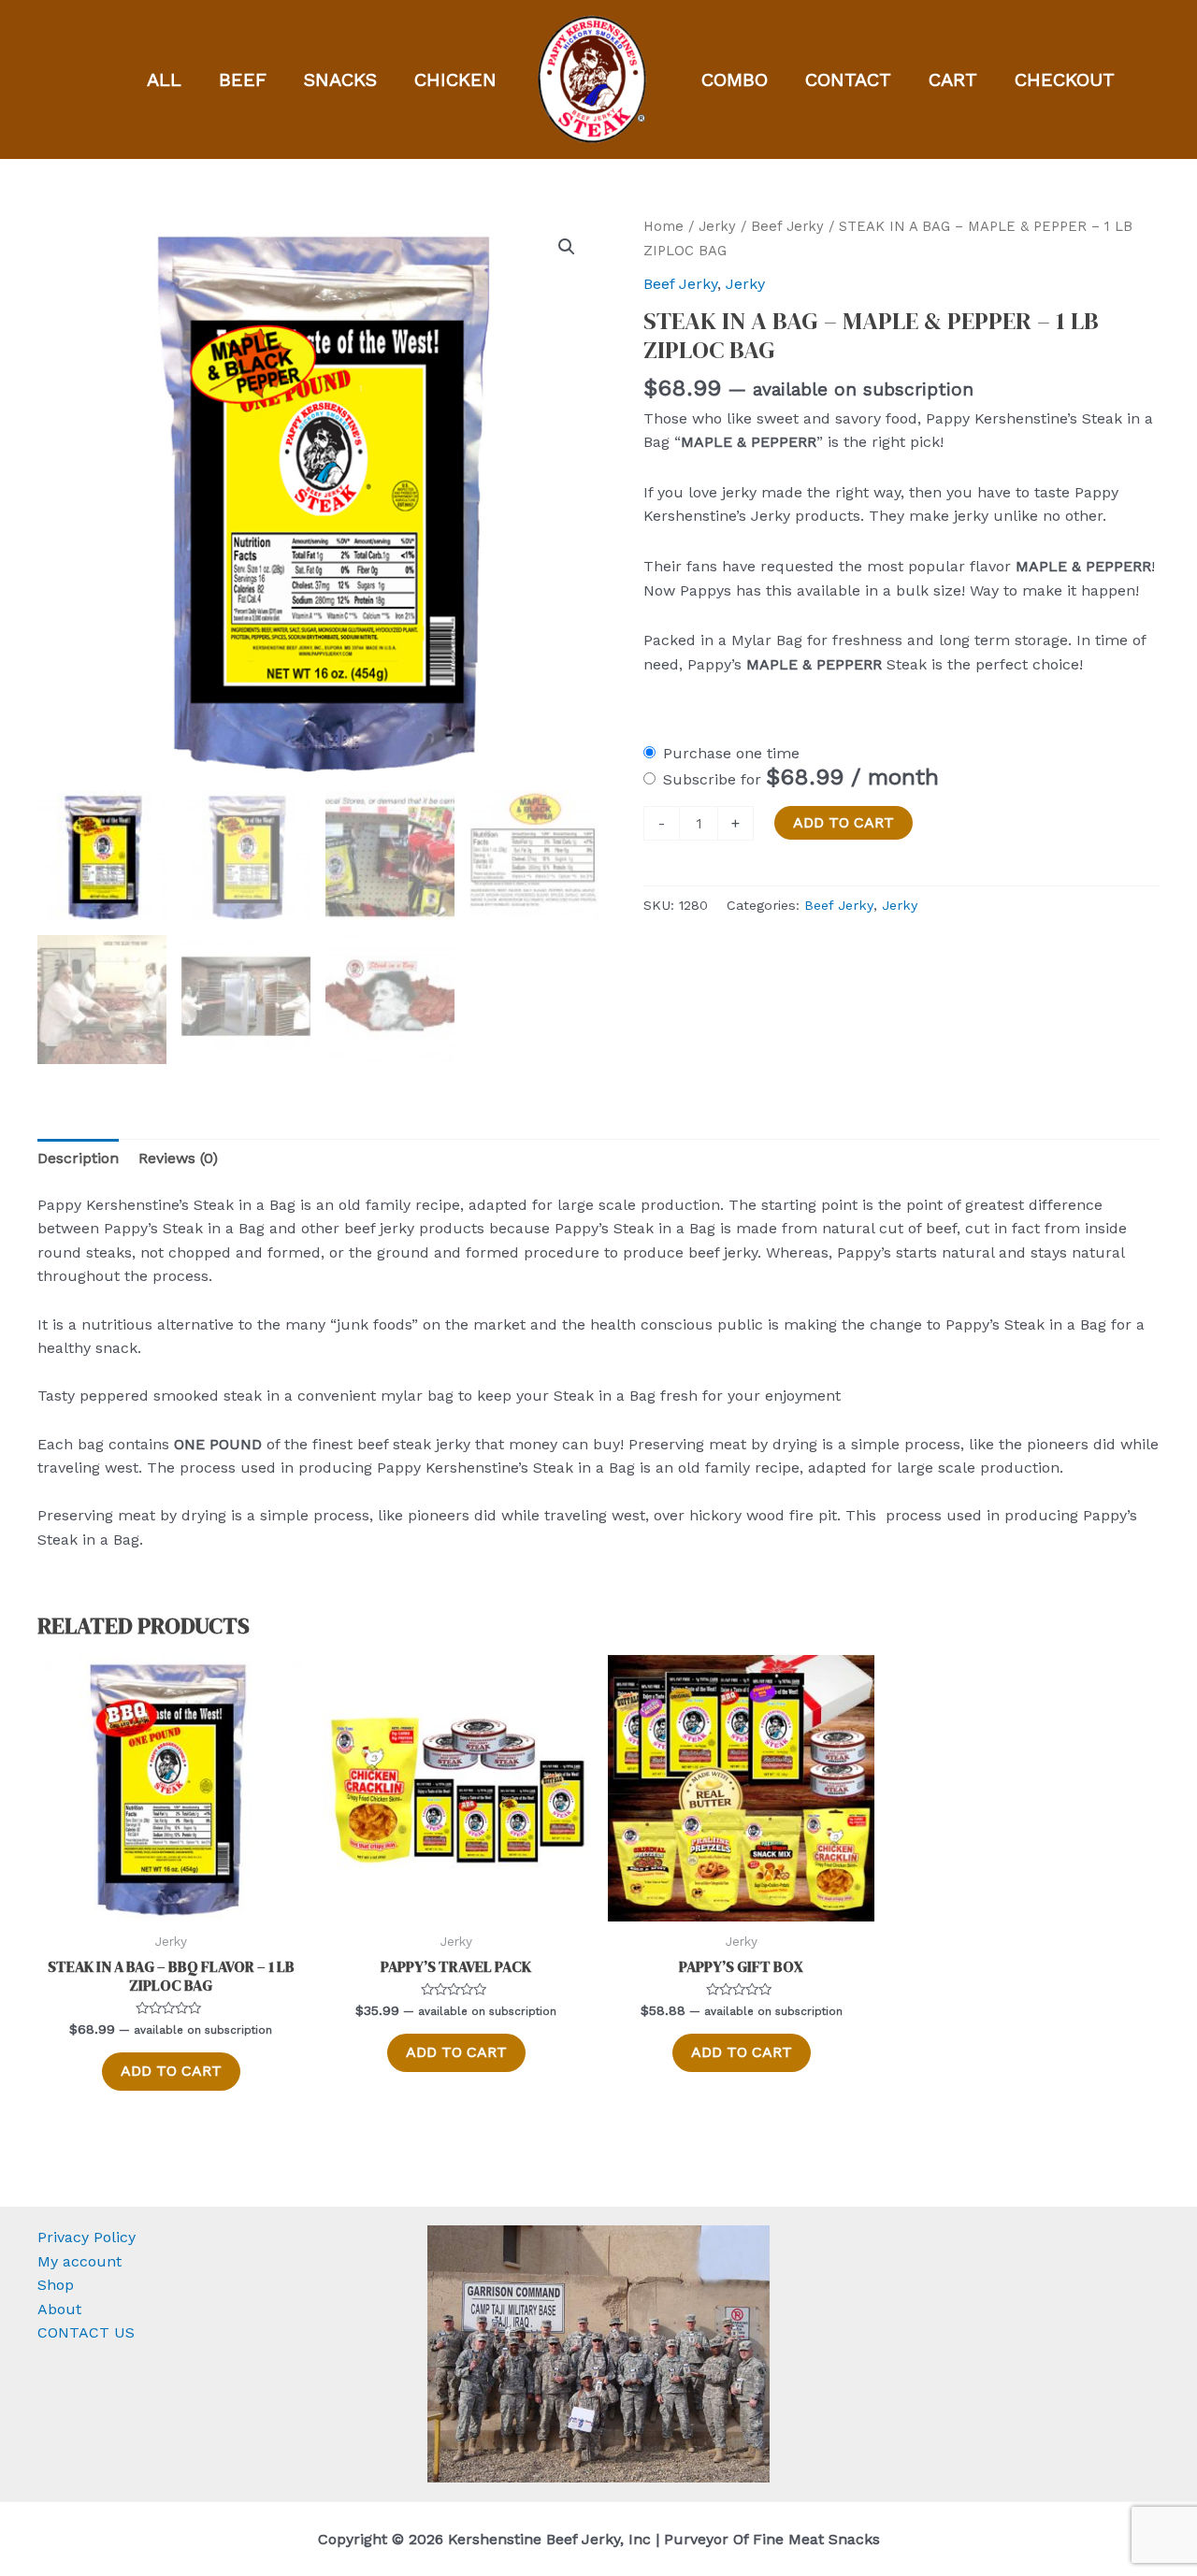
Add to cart (844, 822)
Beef (243, 79)
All (164, 79)
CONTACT (848, 79)
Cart (953, 79)
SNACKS (340, 79)
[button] (567, 247)
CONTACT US (86, 2332)
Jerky (717, 226)
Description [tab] (78, 1158)
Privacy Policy (87, 2237)
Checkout (1065, 79)
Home (663, 226)
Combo (735, 79)
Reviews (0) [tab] (178, 1158)
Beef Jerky (787, 226)
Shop (56, 2285)
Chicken (455, 79)
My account (79, 2261)
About (59, 2309)
